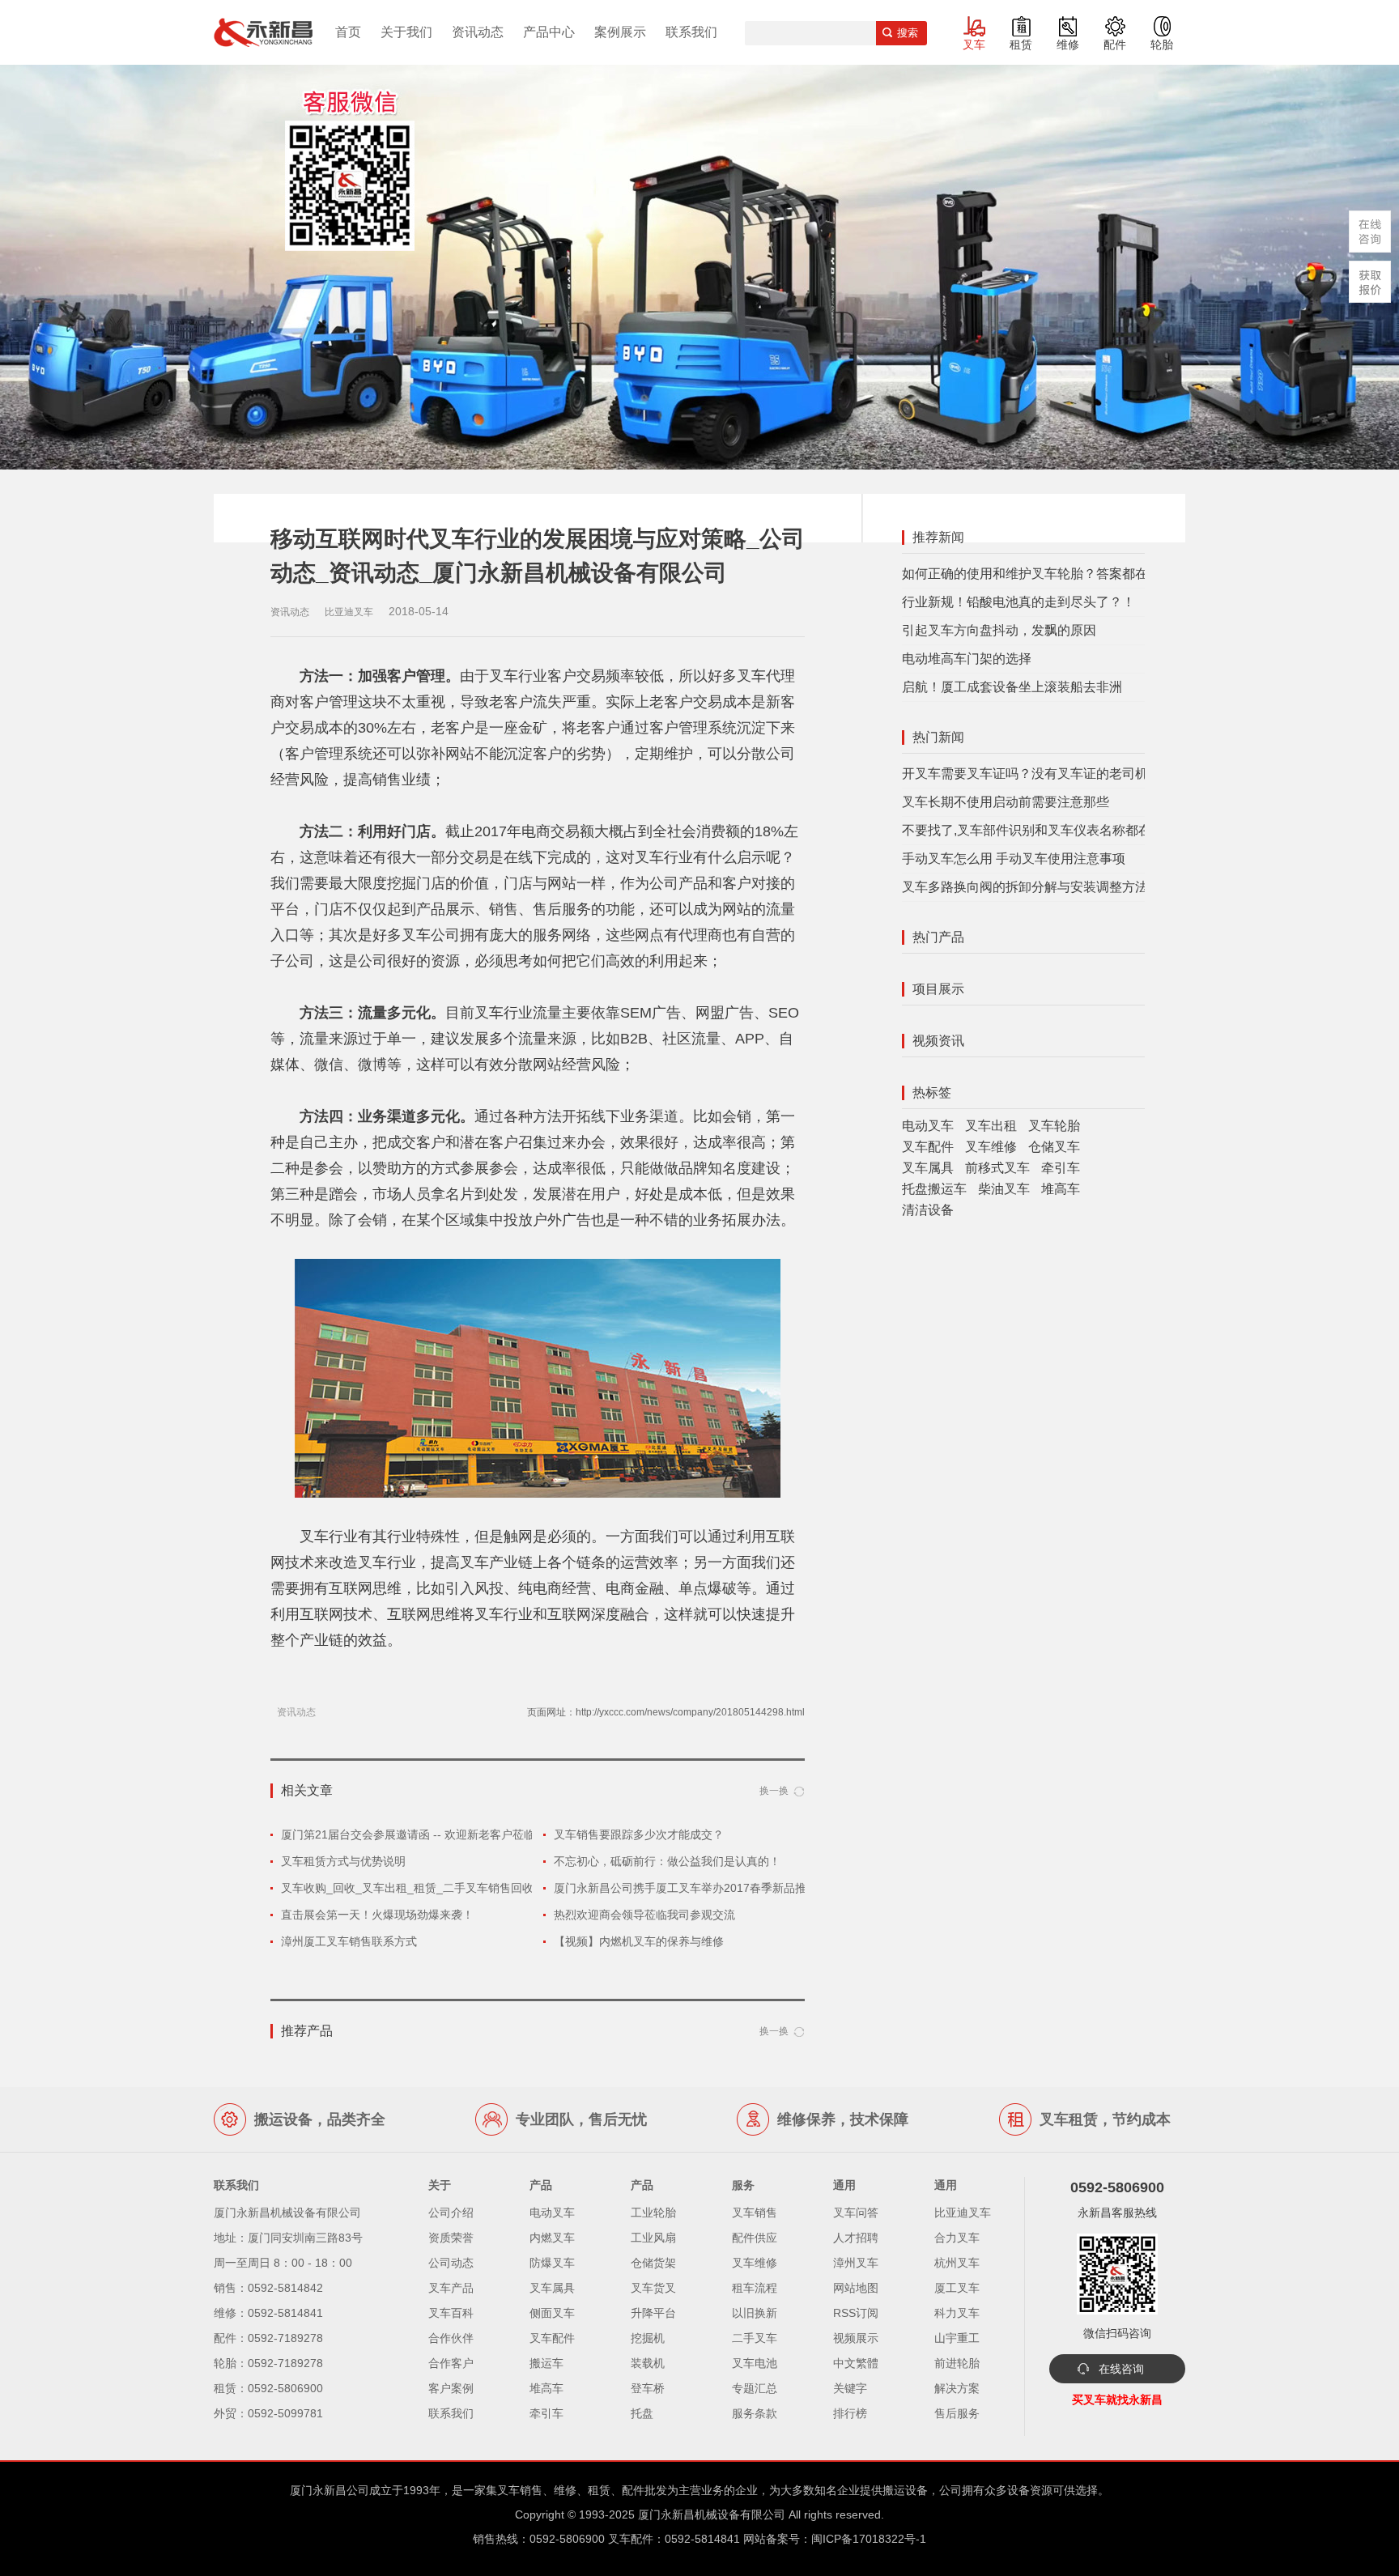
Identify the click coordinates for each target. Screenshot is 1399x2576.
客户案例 (451, 2388)
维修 (1068, 45)
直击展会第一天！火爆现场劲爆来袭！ (377, 1915)
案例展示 (620, 32)
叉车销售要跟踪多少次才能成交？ (639, 1834)
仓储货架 (653, 2263)
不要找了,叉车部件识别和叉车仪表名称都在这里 (1040, 830)
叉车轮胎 (1054, 1126)
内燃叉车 (552, 2238)
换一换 (774, 1791)
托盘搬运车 (934, 1189)
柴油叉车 (1004, 1189)
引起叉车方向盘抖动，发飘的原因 (999, 630)
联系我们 (691, 32)
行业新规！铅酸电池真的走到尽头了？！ (1018, 602)
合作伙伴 (451, 2338)
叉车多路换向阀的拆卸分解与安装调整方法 (1025, 887)
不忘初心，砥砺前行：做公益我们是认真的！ (667, 1861)
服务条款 (755, 2413)
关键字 (850, 2388)
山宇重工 (957, 2338)
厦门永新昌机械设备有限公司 (712, 2514)
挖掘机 (648, 2338)
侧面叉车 (552, 2313)
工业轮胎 (653, 2213)
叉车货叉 (653, 2288)
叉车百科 (451, 2313)
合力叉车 (957, 2238)
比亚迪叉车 (963, 2213)
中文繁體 (856, 2363)
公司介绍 (451, 2213)
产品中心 (549, 32)
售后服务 (957, 2413)
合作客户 (451, 2363)
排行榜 (850, 2413)
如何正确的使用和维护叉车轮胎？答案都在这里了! (1046, 574)
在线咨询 (1121, 2369)
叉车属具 (928, 1168)
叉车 (974, 45)
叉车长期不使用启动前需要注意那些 (1006, 802)
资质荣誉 (451, 2238)
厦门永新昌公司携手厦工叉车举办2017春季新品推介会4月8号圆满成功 (732, 1888)
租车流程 (755, 2288)
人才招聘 (856, 2238)
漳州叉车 (856, 2263)
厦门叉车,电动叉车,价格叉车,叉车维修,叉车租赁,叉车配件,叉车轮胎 (263, 32)
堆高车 (1061, 1189)
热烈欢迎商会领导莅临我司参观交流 (644, 1915)
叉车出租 (991, 1126)
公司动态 (451, 2263)
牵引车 (1061, 1168)
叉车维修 (991, 1147)
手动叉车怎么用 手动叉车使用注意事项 (1014, 859)
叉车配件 (928, 1147)
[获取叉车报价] (1370, 282)
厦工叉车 (957, 2288)
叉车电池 (755, 2363)
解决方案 (957, 2388)
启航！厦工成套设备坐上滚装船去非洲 (1012, 687)
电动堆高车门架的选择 (967, 659)
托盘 (642, 2413)
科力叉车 (957, 2313)
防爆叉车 (552, 2263)
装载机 (648, 2363)
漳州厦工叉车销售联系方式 (349, 1941)
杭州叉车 (957, 2263)
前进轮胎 (957, 2363)
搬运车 (546, 2363)
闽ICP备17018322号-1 (869, 2539)
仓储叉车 (1054, 1147)
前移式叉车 (997, 1168)
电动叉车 (928, 1126)
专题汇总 (755, 2388)
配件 (1115, 45)
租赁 (1021, 45)
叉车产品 (451, 2288)
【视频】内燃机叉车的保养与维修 (639, 1941)
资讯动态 (478, 32)
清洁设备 (928, 1210)
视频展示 (856, 2338)
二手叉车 (755, 2338)
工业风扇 (653, 2238)
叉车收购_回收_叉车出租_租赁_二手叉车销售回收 (407, 1888)
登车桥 (648, 2388)
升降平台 (653, 2313)
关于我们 (406, 32)
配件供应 (755, 2238)
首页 (348, 32)
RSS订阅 (856, 2313)
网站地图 (856, 2288)
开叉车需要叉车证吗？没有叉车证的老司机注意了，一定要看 (1077, 774)
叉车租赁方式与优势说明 (343, 1861)
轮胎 (1162, 45)
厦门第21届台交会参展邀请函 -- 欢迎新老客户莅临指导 (419, 1834)
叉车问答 (856, 2213)
